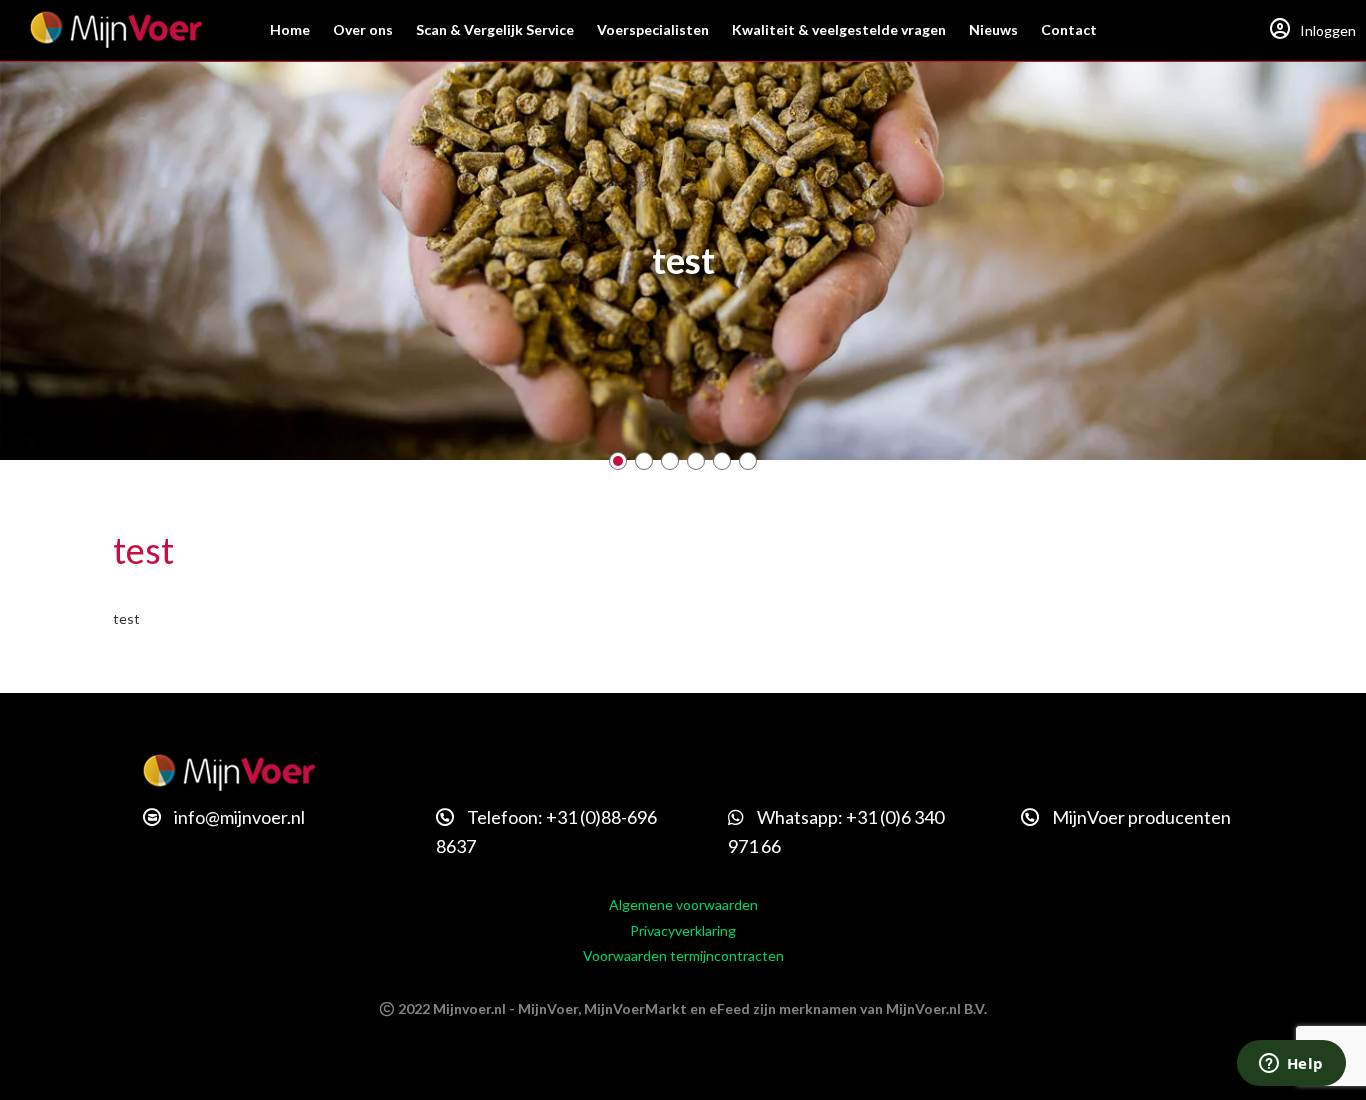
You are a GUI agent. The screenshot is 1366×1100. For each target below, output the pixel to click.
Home (290, 29)
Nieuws (993, 29)
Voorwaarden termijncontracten (683, 955)
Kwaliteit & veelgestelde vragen (839, 29)
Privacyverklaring (683, 930)
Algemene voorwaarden (683, 904)
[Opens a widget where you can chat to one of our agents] (1291, 1065)
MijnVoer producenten (1140, 817)
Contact (1069, 29)
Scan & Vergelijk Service (495, 29)
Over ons (363, 29)
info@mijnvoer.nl (238, 817)
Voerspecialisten (653, 29)
